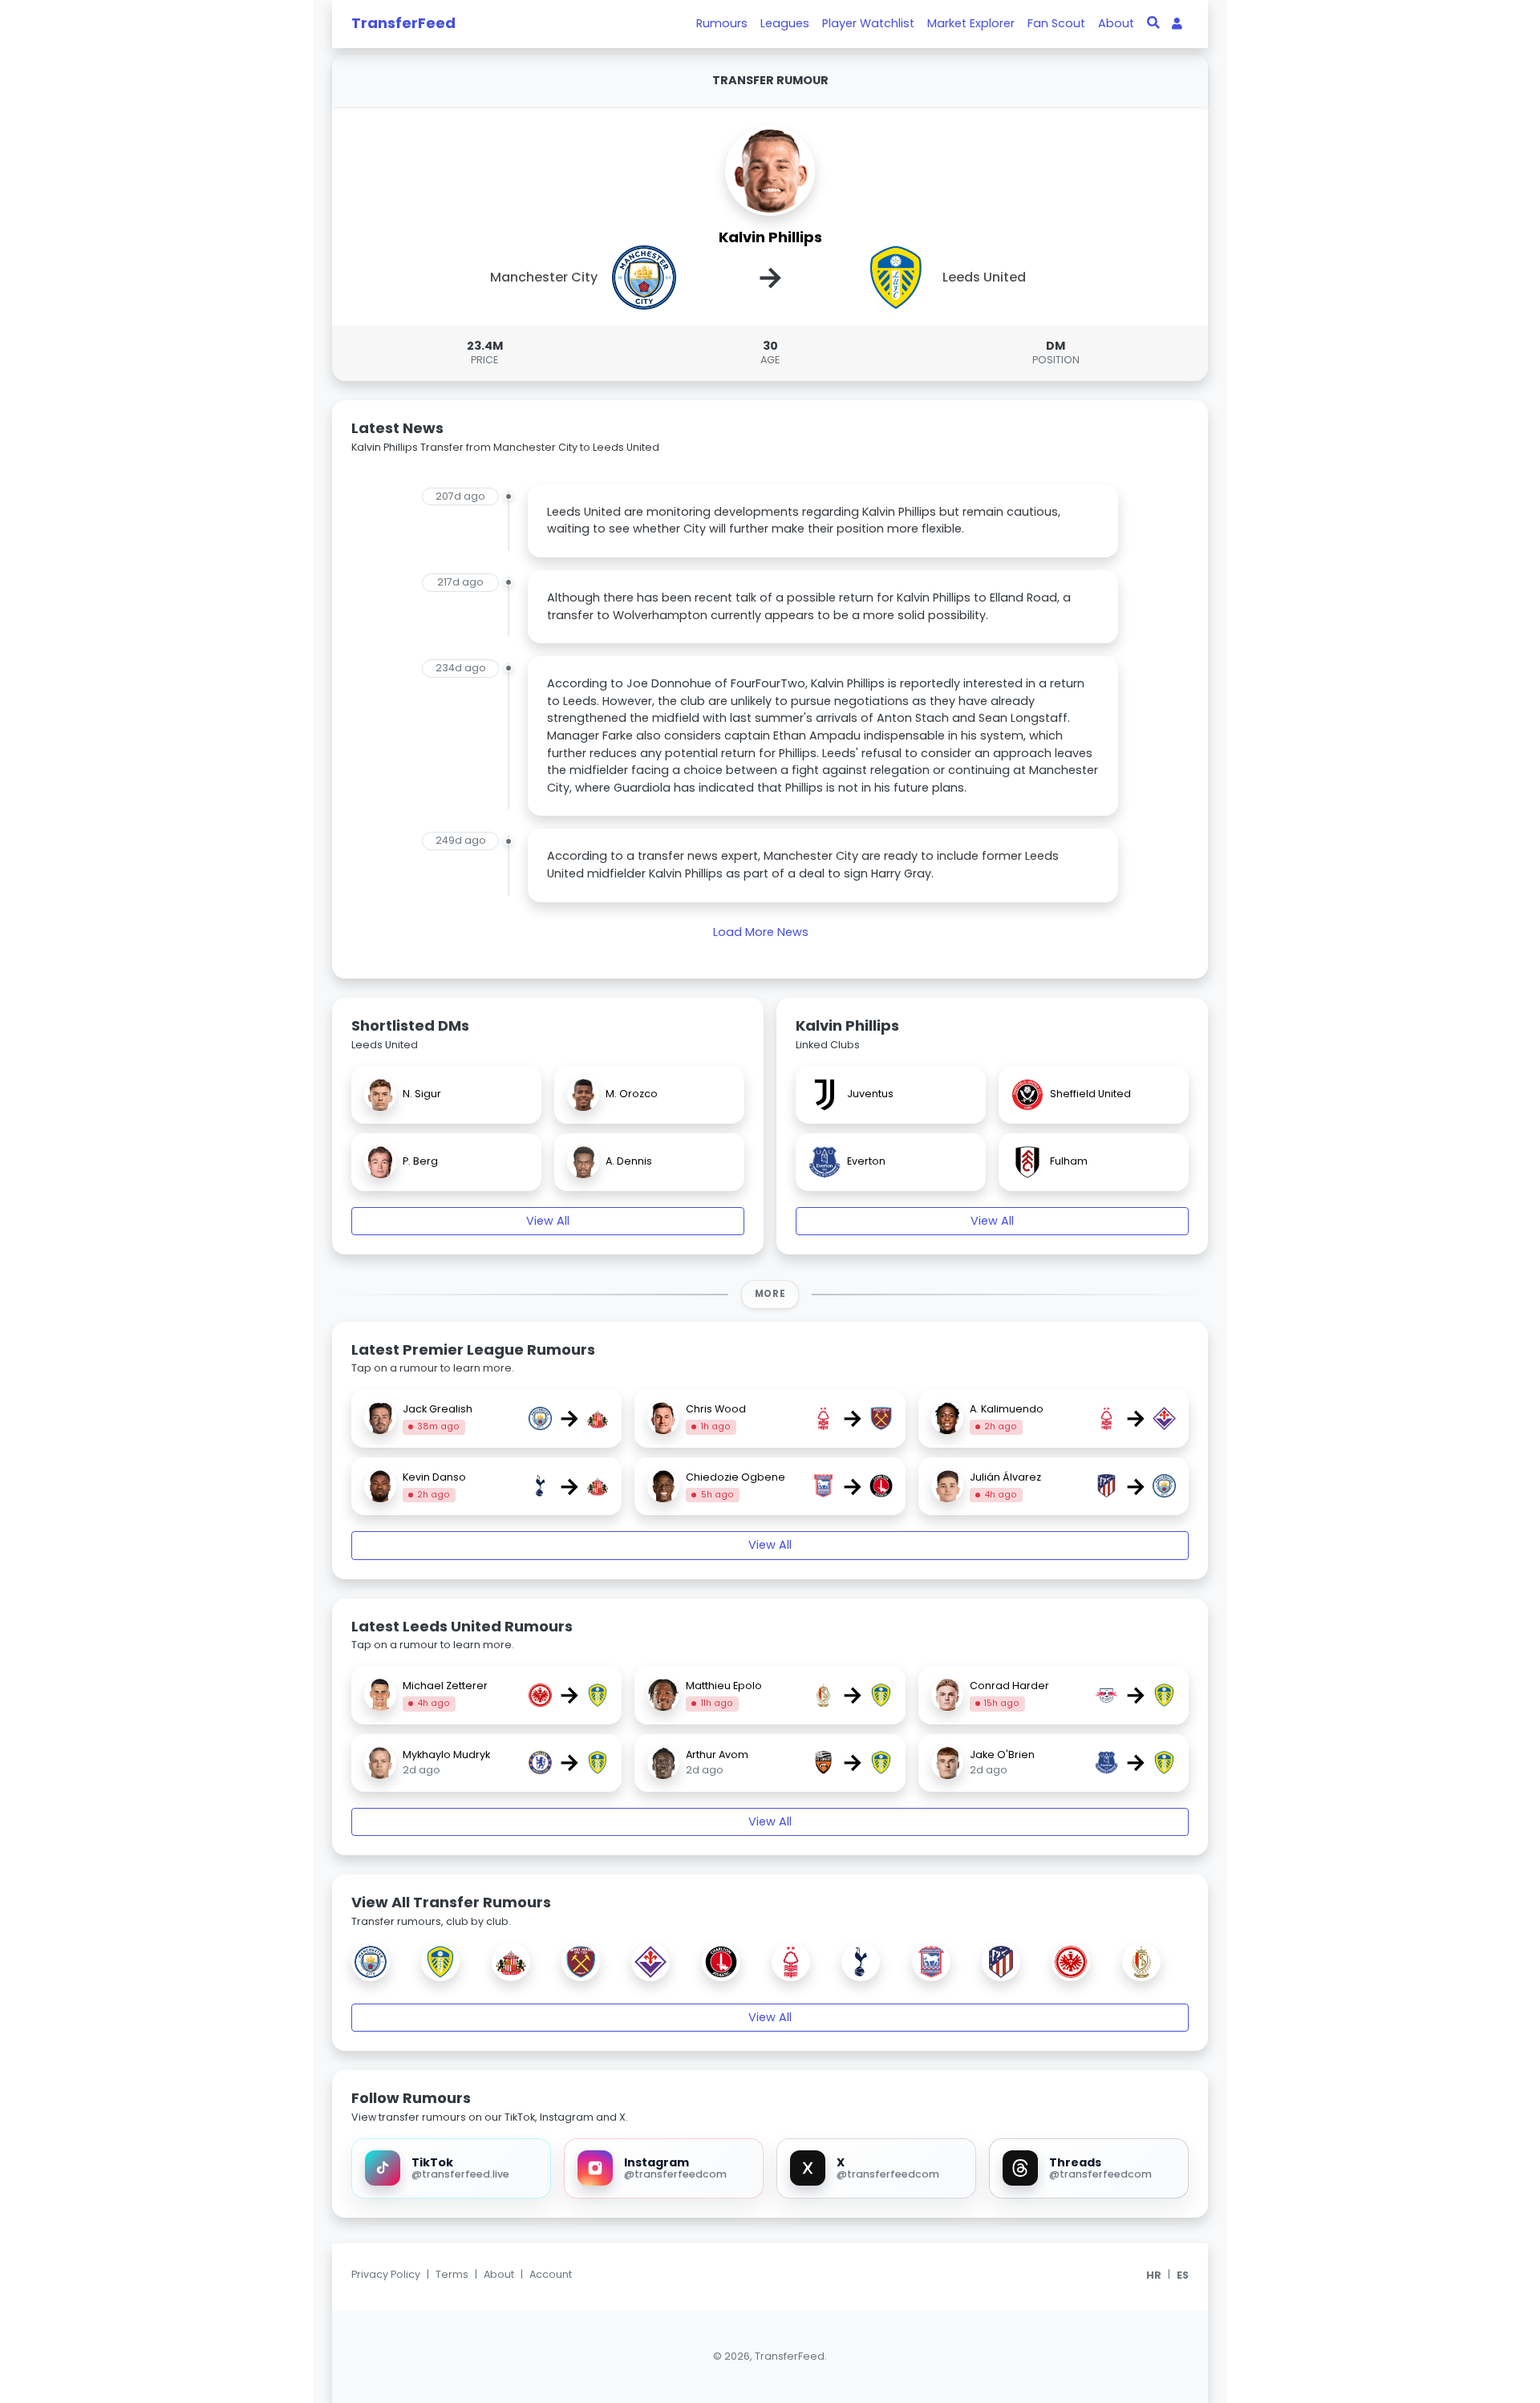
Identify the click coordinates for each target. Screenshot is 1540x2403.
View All (548, 1221)
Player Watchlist (868, 23)
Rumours (722, 23)
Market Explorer (971, 23)
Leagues (785, 23)
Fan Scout (1056, 23)
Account (551, 2274)
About (1116, 23)
